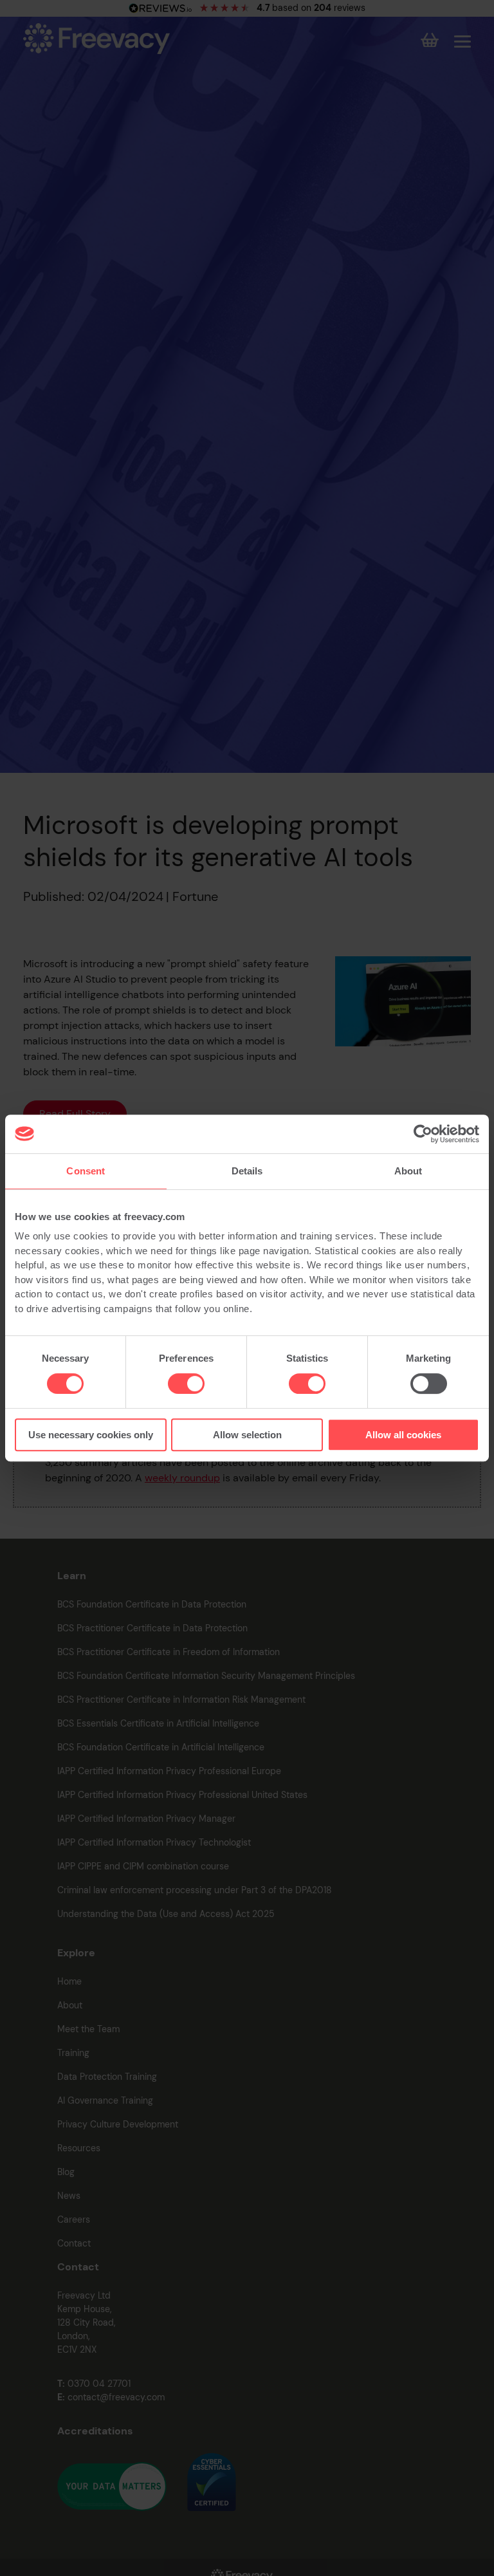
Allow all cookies (403, 1435)
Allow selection (247, 1435)
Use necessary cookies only (91, 1435)
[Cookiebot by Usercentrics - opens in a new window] (423, 1134)
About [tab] (408, 1171)
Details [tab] (247, 1171)
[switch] (186, 1384)
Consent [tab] (86, 1171)
